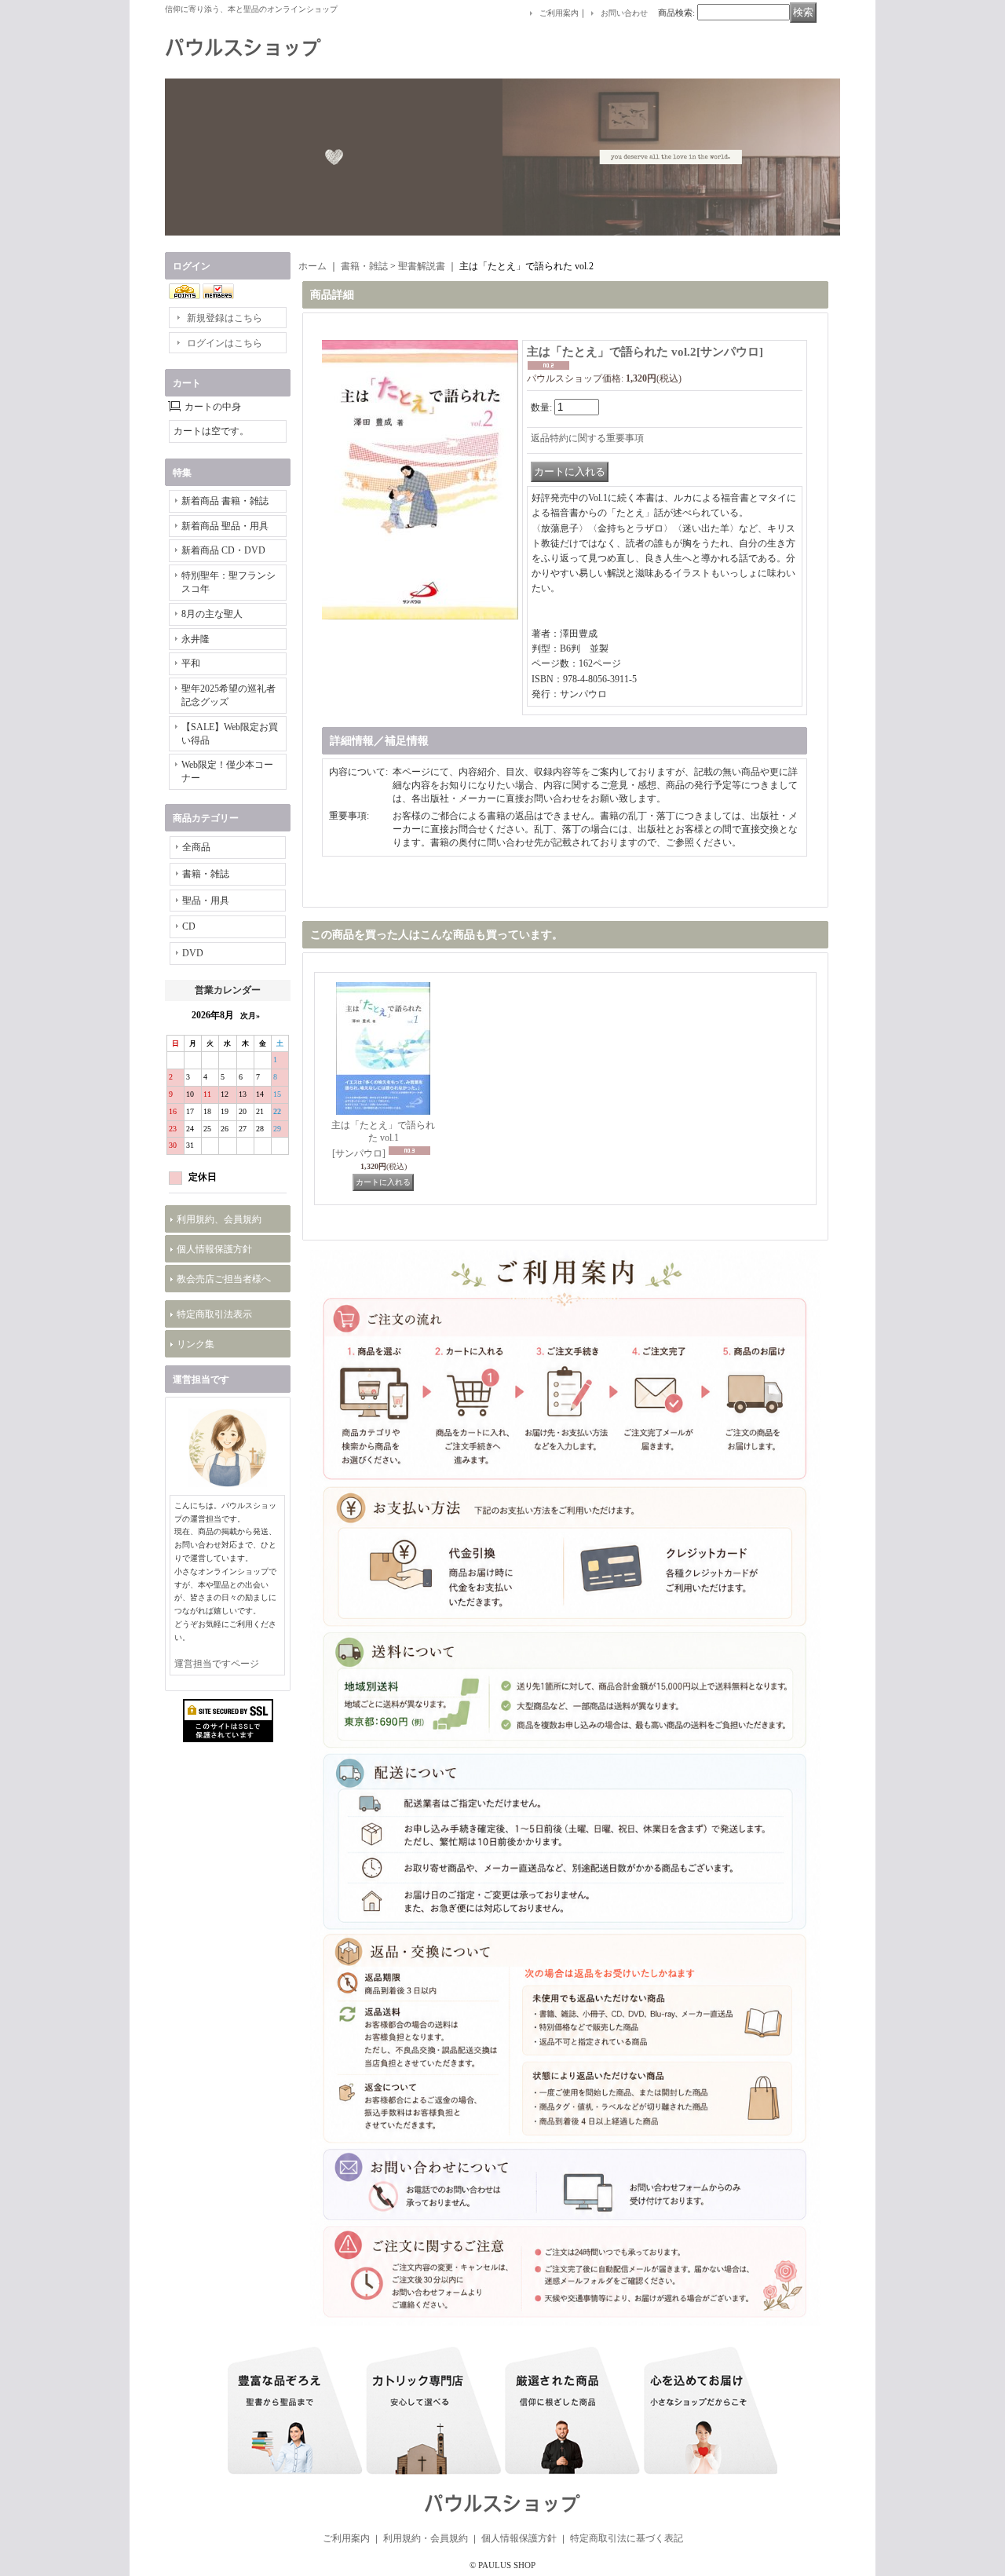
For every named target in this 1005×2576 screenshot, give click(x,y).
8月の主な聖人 (212, 614)
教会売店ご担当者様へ (224, 1279)
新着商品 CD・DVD (223, 550)
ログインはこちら (225, 343)
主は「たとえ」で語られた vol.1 (383, 1140)
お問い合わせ (624, 13)
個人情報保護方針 (214, 1249)
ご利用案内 (559, 13)
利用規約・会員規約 (426, 2538)
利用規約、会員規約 (219, 1219)
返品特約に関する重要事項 (587, 438)
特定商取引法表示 (214, 1314)
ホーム (312, 266)
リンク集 (196, 1344)
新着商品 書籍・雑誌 (225, 501)
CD (189, 926)
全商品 (196, 847)
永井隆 (196, 639)
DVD (193, 953)
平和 (191, 663)
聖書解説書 (422, 266)
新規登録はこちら (225, 318)
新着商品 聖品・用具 (225, 526)
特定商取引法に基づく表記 (627, 2538)
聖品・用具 (206, 901)
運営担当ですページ (217, 1664)
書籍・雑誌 (206, 874)
